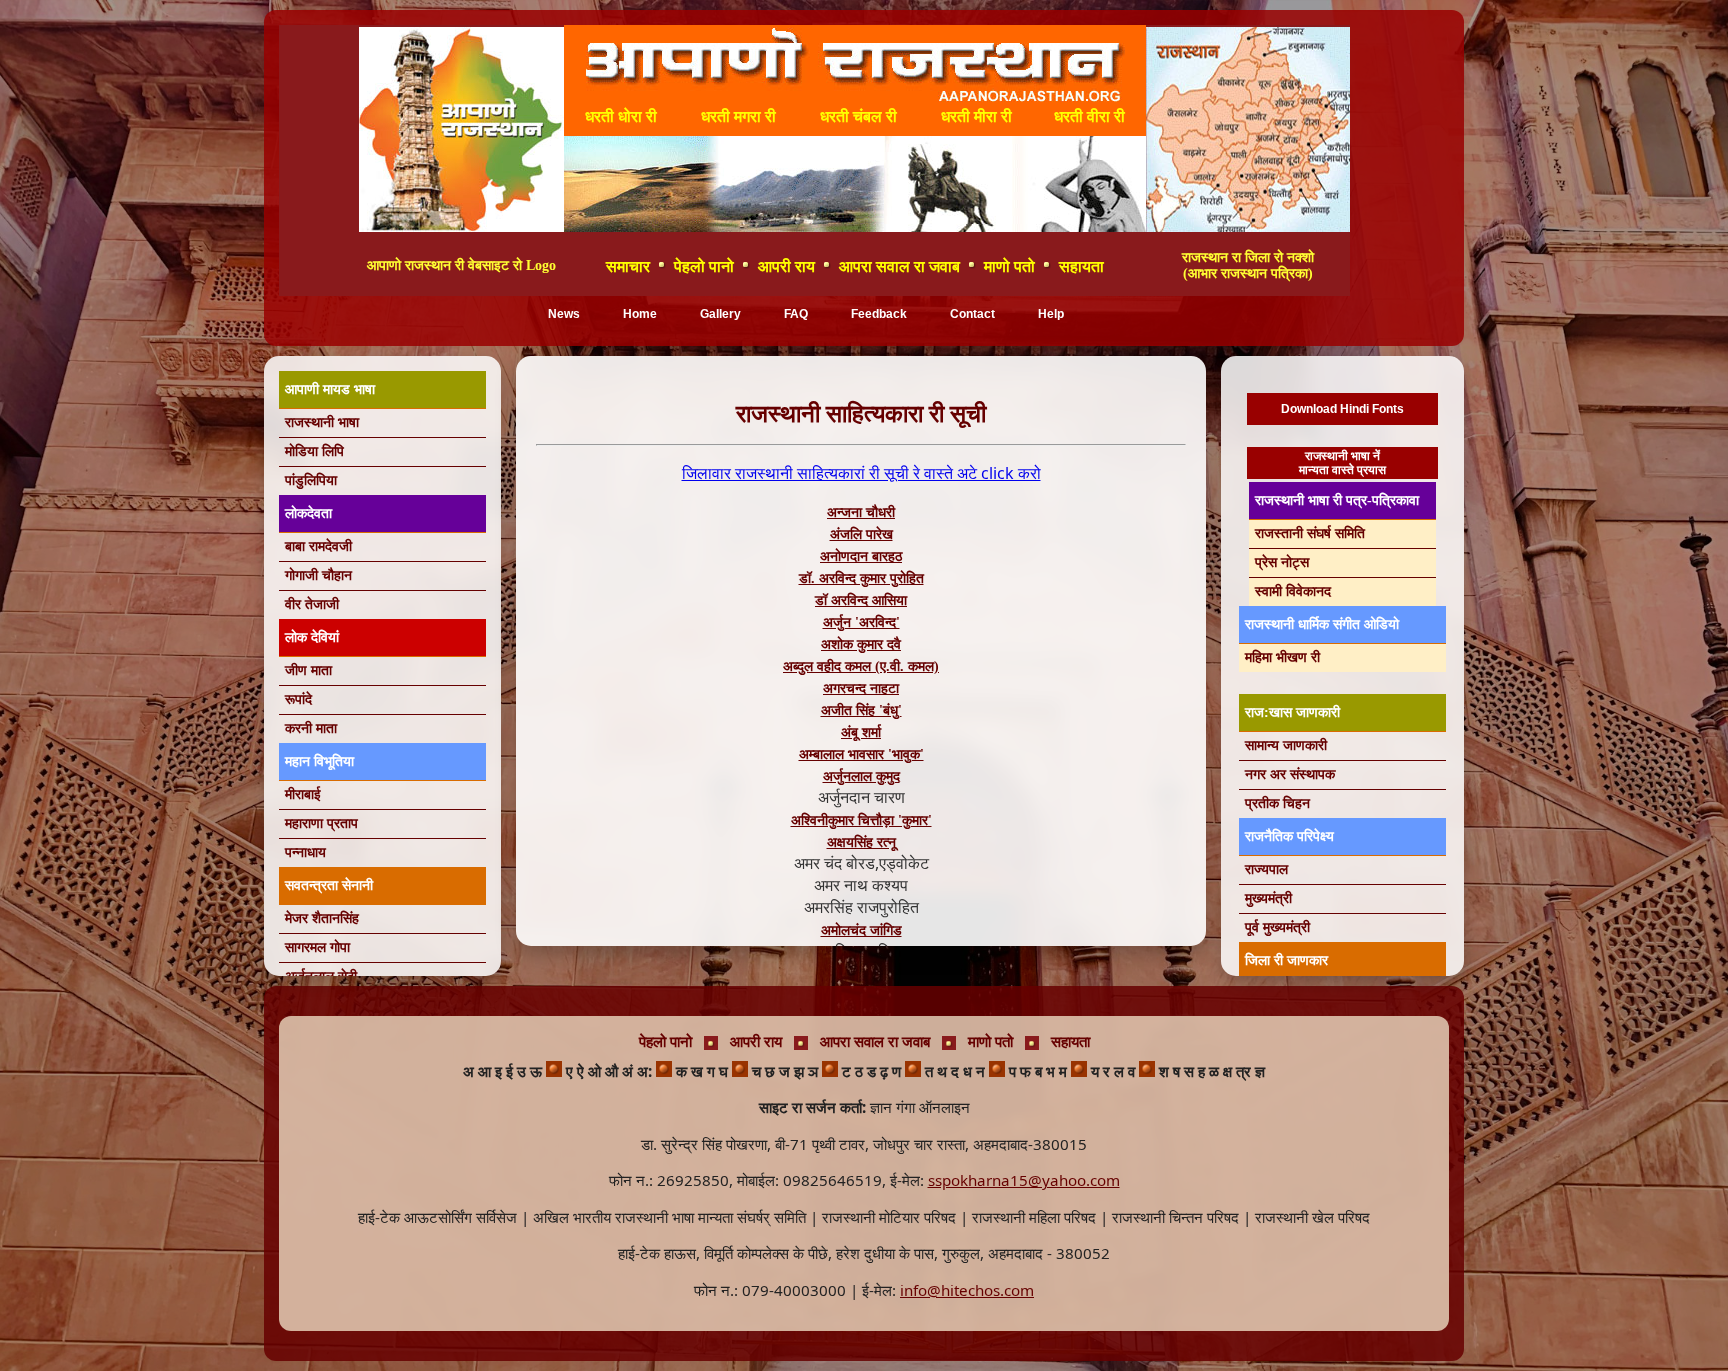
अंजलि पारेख (861, 534)
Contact (972, 314)
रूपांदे (298, 699)
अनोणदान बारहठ (861, 556)
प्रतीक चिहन (1277, 803)
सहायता (1081, 266)
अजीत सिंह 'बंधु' (861, 710)
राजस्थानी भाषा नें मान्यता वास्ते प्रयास (1342, 463)
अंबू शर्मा (861, 732)
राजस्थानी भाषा (322, 422)
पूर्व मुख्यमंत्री (1277, 927)
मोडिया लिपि (314, 451)
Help (1051, 314)
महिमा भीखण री (1282, 657)
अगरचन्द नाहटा (861, 688)
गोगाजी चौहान (318, 575)
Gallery (720, 314)
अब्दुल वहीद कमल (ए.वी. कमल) (861, 666)
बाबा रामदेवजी (318, 546)
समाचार (628, 266)
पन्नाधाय (305, 852)
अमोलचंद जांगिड (861, 930)
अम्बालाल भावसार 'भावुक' (861, 754)
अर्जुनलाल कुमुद (861, 776)
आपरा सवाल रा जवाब (899, 266)
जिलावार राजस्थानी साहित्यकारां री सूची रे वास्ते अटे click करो (861, 473)
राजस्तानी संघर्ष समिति (1310, 533)
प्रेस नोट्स (1282, 562)
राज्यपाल (1266, 869)
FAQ (796, 314)
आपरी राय (786, 266)
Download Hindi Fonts (1342, 409)
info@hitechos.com (967, 1290)
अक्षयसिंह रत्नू (861, 842)
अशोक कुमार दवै (861, 644)
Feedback (879, 314)
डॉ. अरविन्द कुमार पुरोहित (861, 578)
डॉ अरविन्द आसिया (861, 600)
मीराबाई (303, 794)
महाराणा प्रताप (321, 823)
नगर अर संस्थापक (1290, 774)
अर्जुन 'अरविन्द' (861, 622)
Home (640, 314)
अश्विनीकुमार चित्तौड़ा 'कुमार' (861, 820)
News (564, 314)
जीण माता (308, 670)
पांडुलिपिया (311, 480)
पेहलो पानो (704, 266)
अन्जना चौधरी (861, 512)
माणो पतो (1009, 266)
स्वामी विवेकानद (1293, 591)
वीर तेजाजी (312, 604)
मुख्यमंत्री (1268, 898)
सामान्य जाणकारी (1286, 745)
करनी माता (311, 728)
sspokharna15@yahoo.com (1024, 1180)
